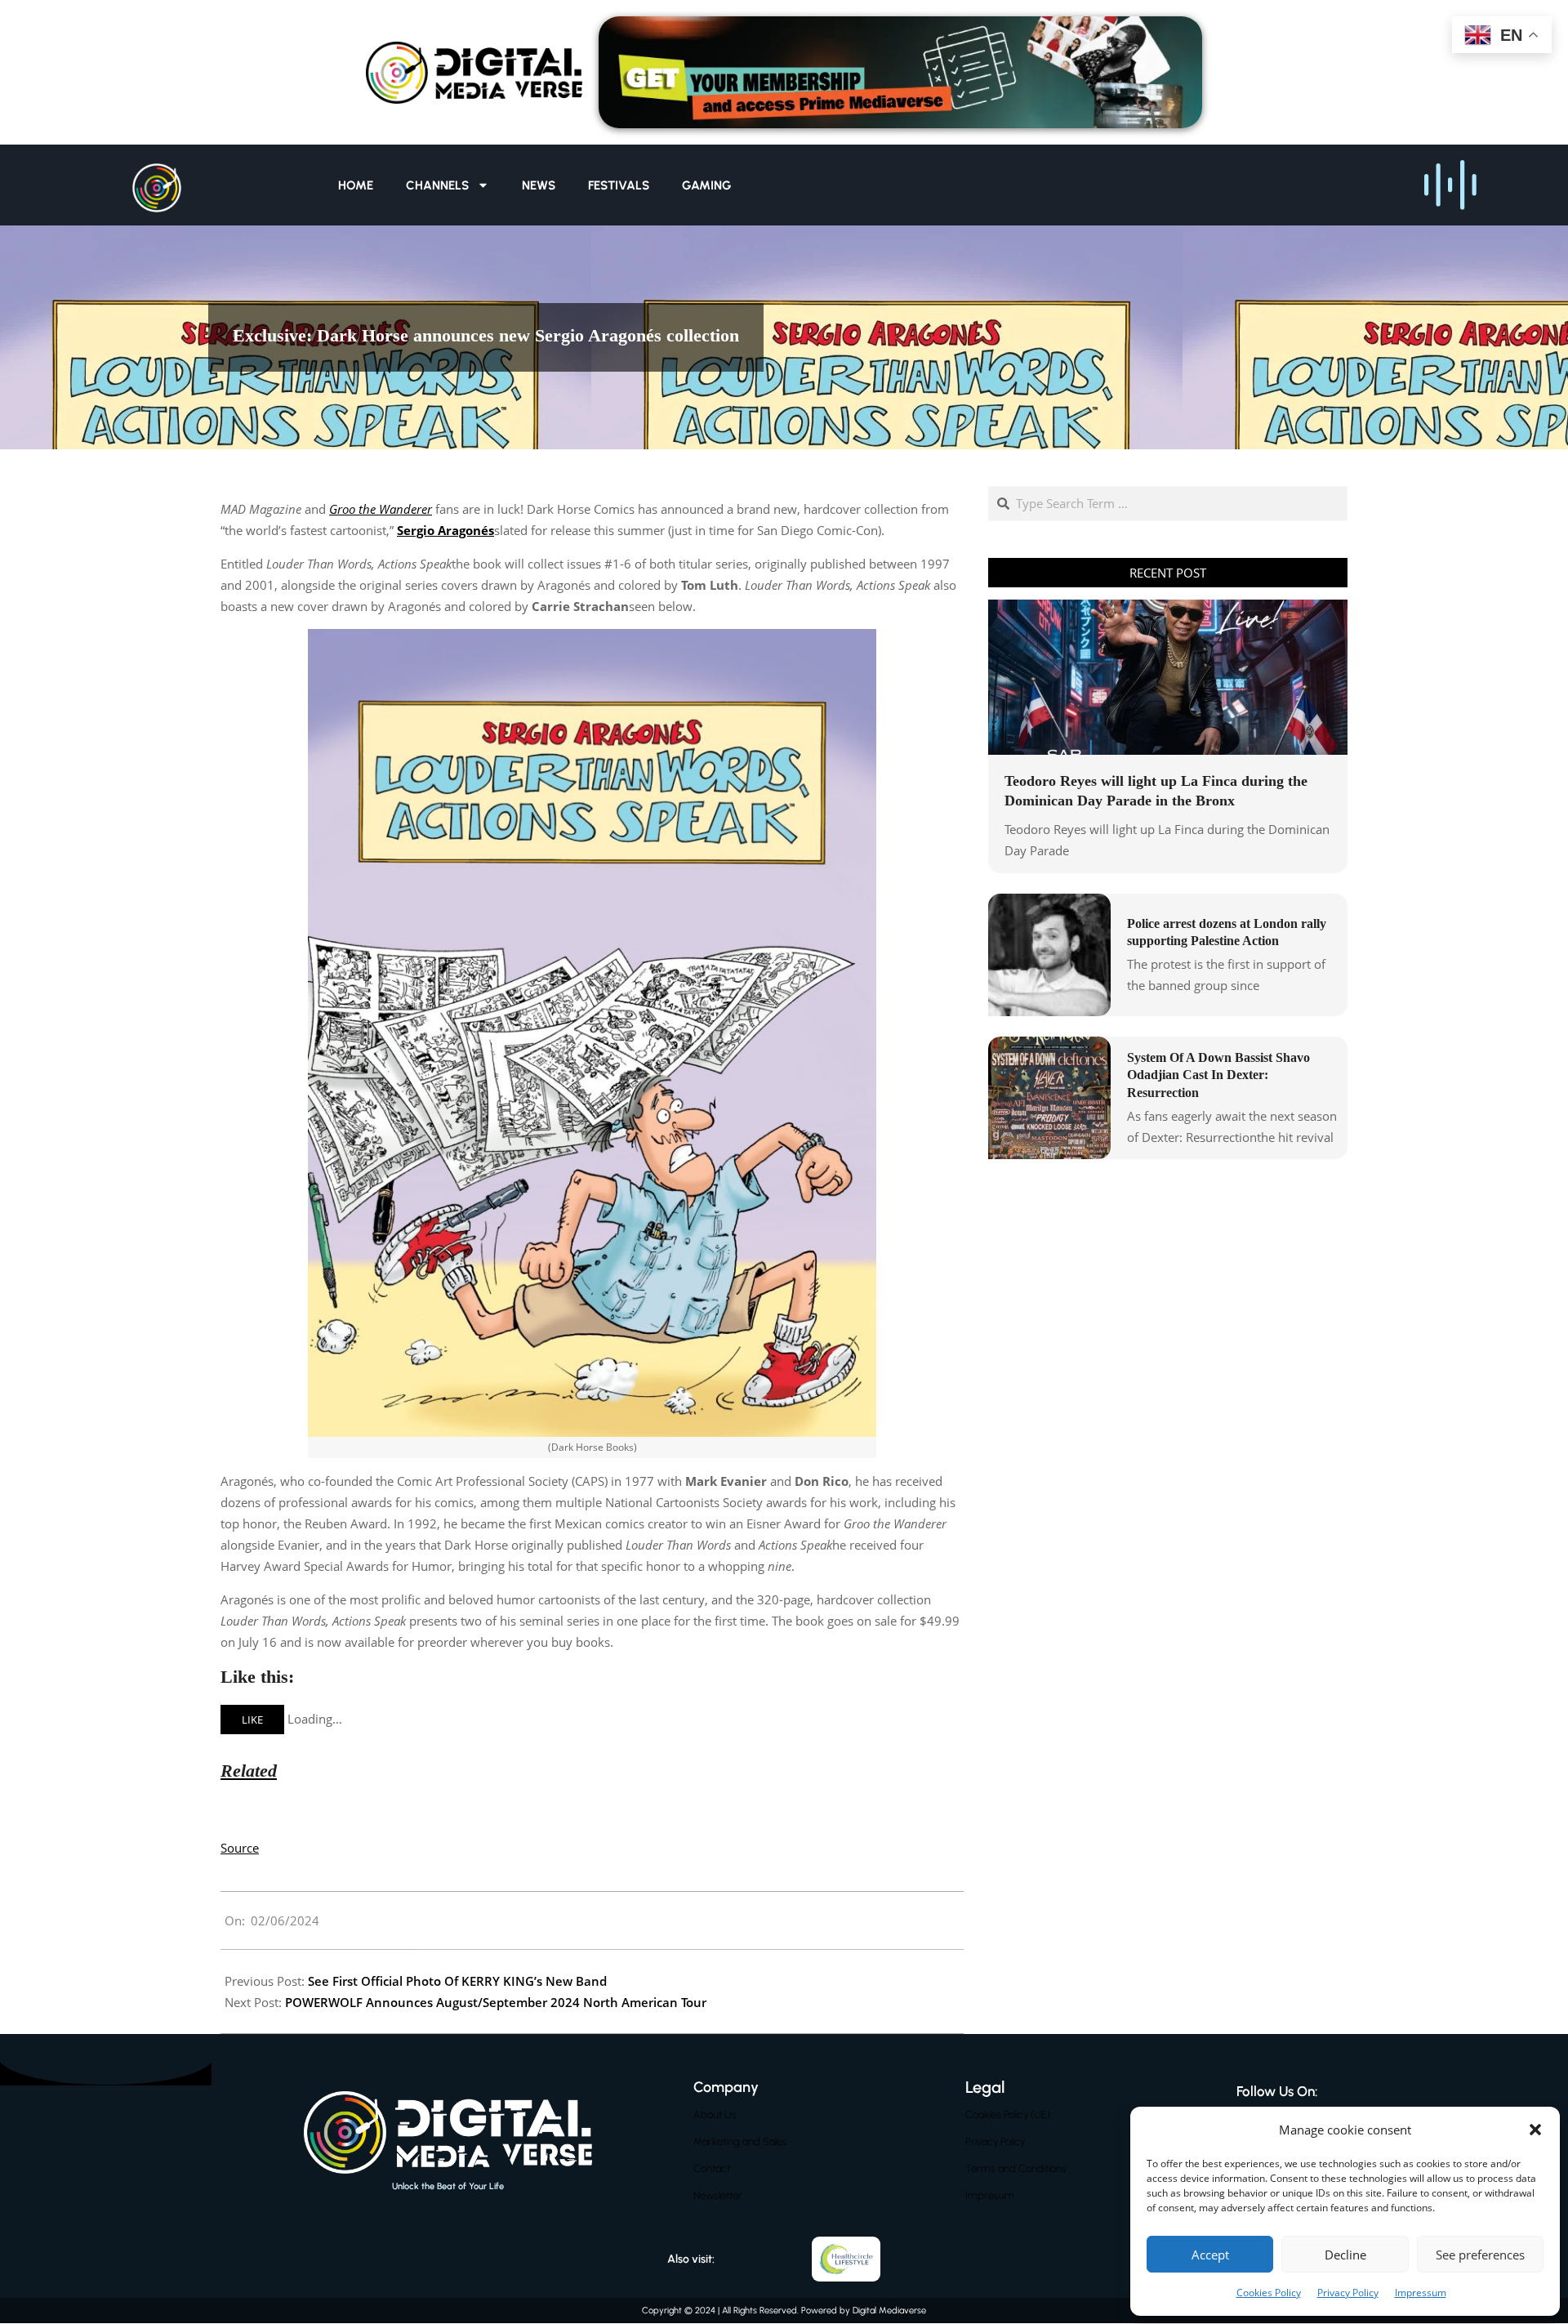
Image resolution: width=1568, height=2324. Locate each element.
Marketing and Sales (740, 2141)
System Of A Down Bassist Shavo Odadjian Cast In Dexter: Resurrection (1218, 1075)
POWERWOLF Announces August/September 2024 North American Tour (496, 2002)
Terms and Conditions (1016, 2168)
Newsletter (718, 2195)
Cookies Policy (1269, 2293)
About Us (715, 2114)
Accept (1210, 2255)
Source (240, 1848)
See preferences (1480, 2255)
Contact (712, 2168)
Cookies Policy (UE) (1008, 2114)
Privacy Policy (1348, 2293)
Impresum (990, 2195)
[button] (1535, 2130)
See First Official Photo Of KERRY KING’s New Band (457, 1981)
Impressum (1421, 2293)
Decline (1345, 2255)
